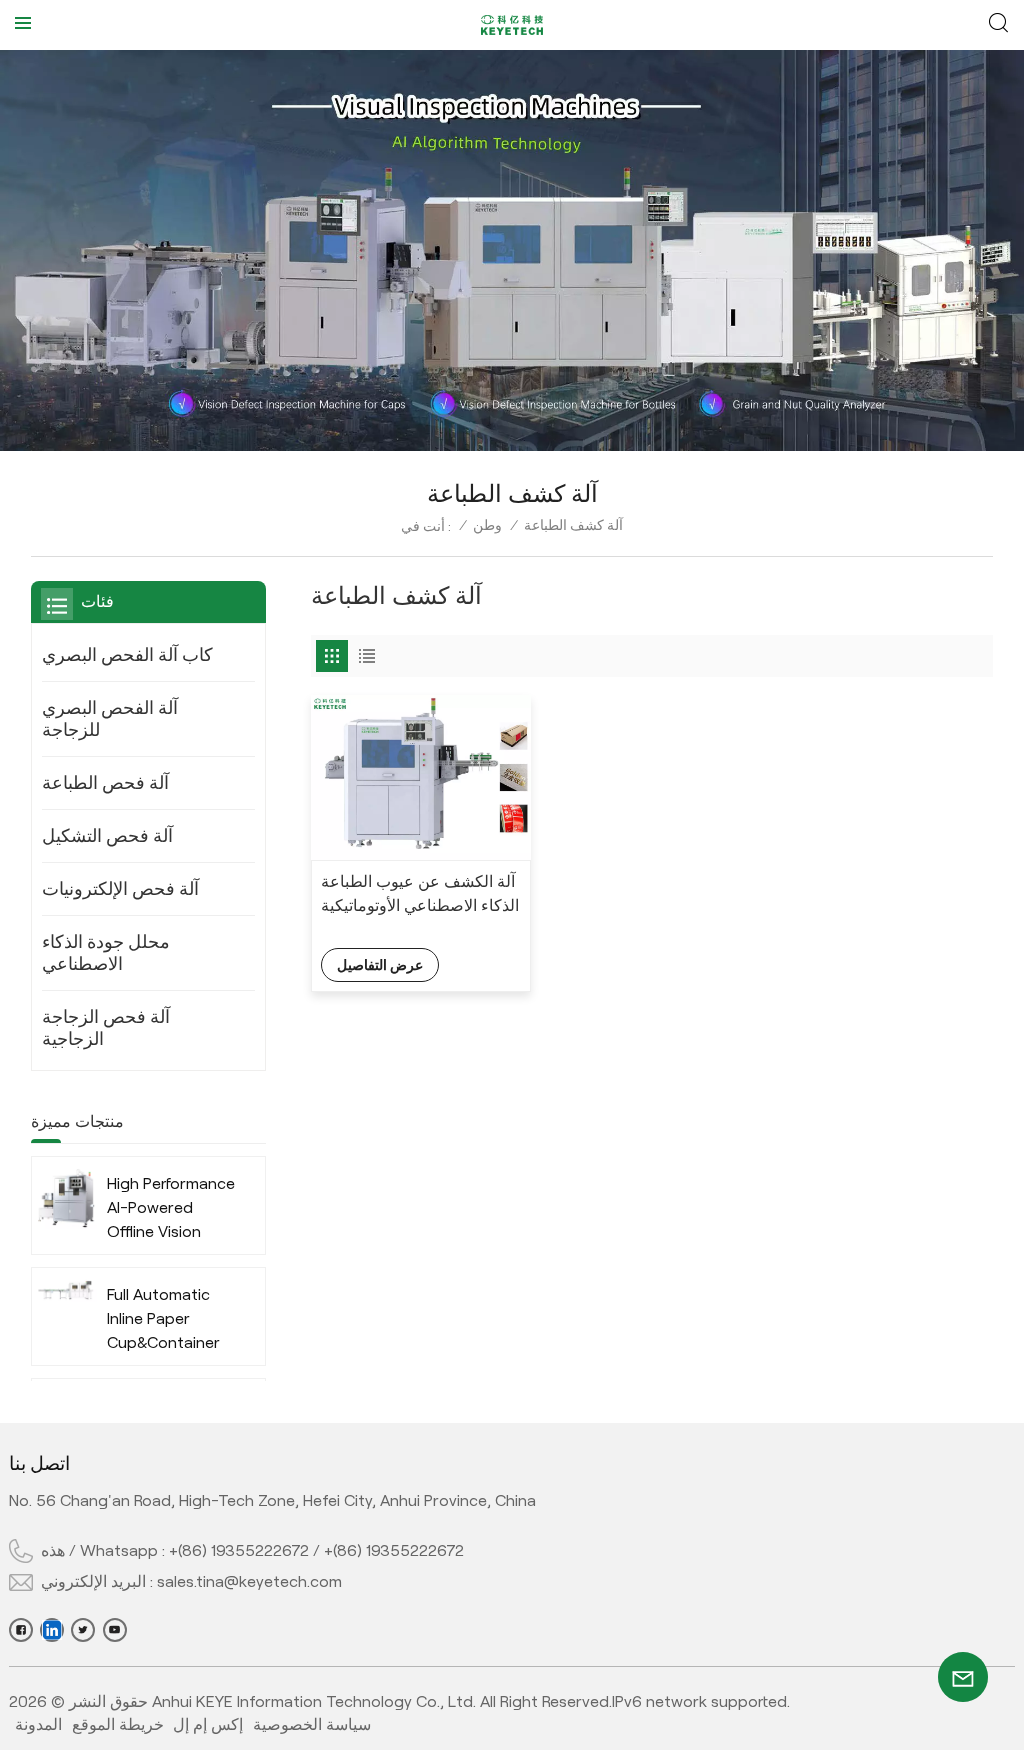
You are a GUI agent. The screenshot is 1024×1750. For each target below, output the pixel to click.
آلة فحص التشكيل (107, 836)
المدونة (38, 1724)
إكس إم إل (208, 1724)
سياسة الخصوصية (312, 1724)
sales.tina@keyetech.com (249, 1581)
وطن (487, 525)
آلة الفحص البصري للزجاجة (110, 719)
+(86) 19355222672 (239, 1550)
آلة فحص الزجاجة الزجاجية (106, 1028)
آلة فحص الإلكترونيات (120, 889)
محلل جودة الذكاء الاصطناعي (106, 953)
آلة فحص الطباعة (105, 783)
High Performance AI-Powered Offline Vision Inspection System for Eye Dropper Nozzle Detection (171, 1209)
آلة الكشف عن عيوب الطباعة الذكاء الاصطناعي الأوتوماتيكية (420, 893)
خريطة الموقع (118, 1724)
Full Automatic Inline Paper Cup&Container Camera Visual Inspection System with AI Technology (163, 1320)
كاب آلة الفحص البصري (127, 655)
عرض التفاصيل (380, 965)
